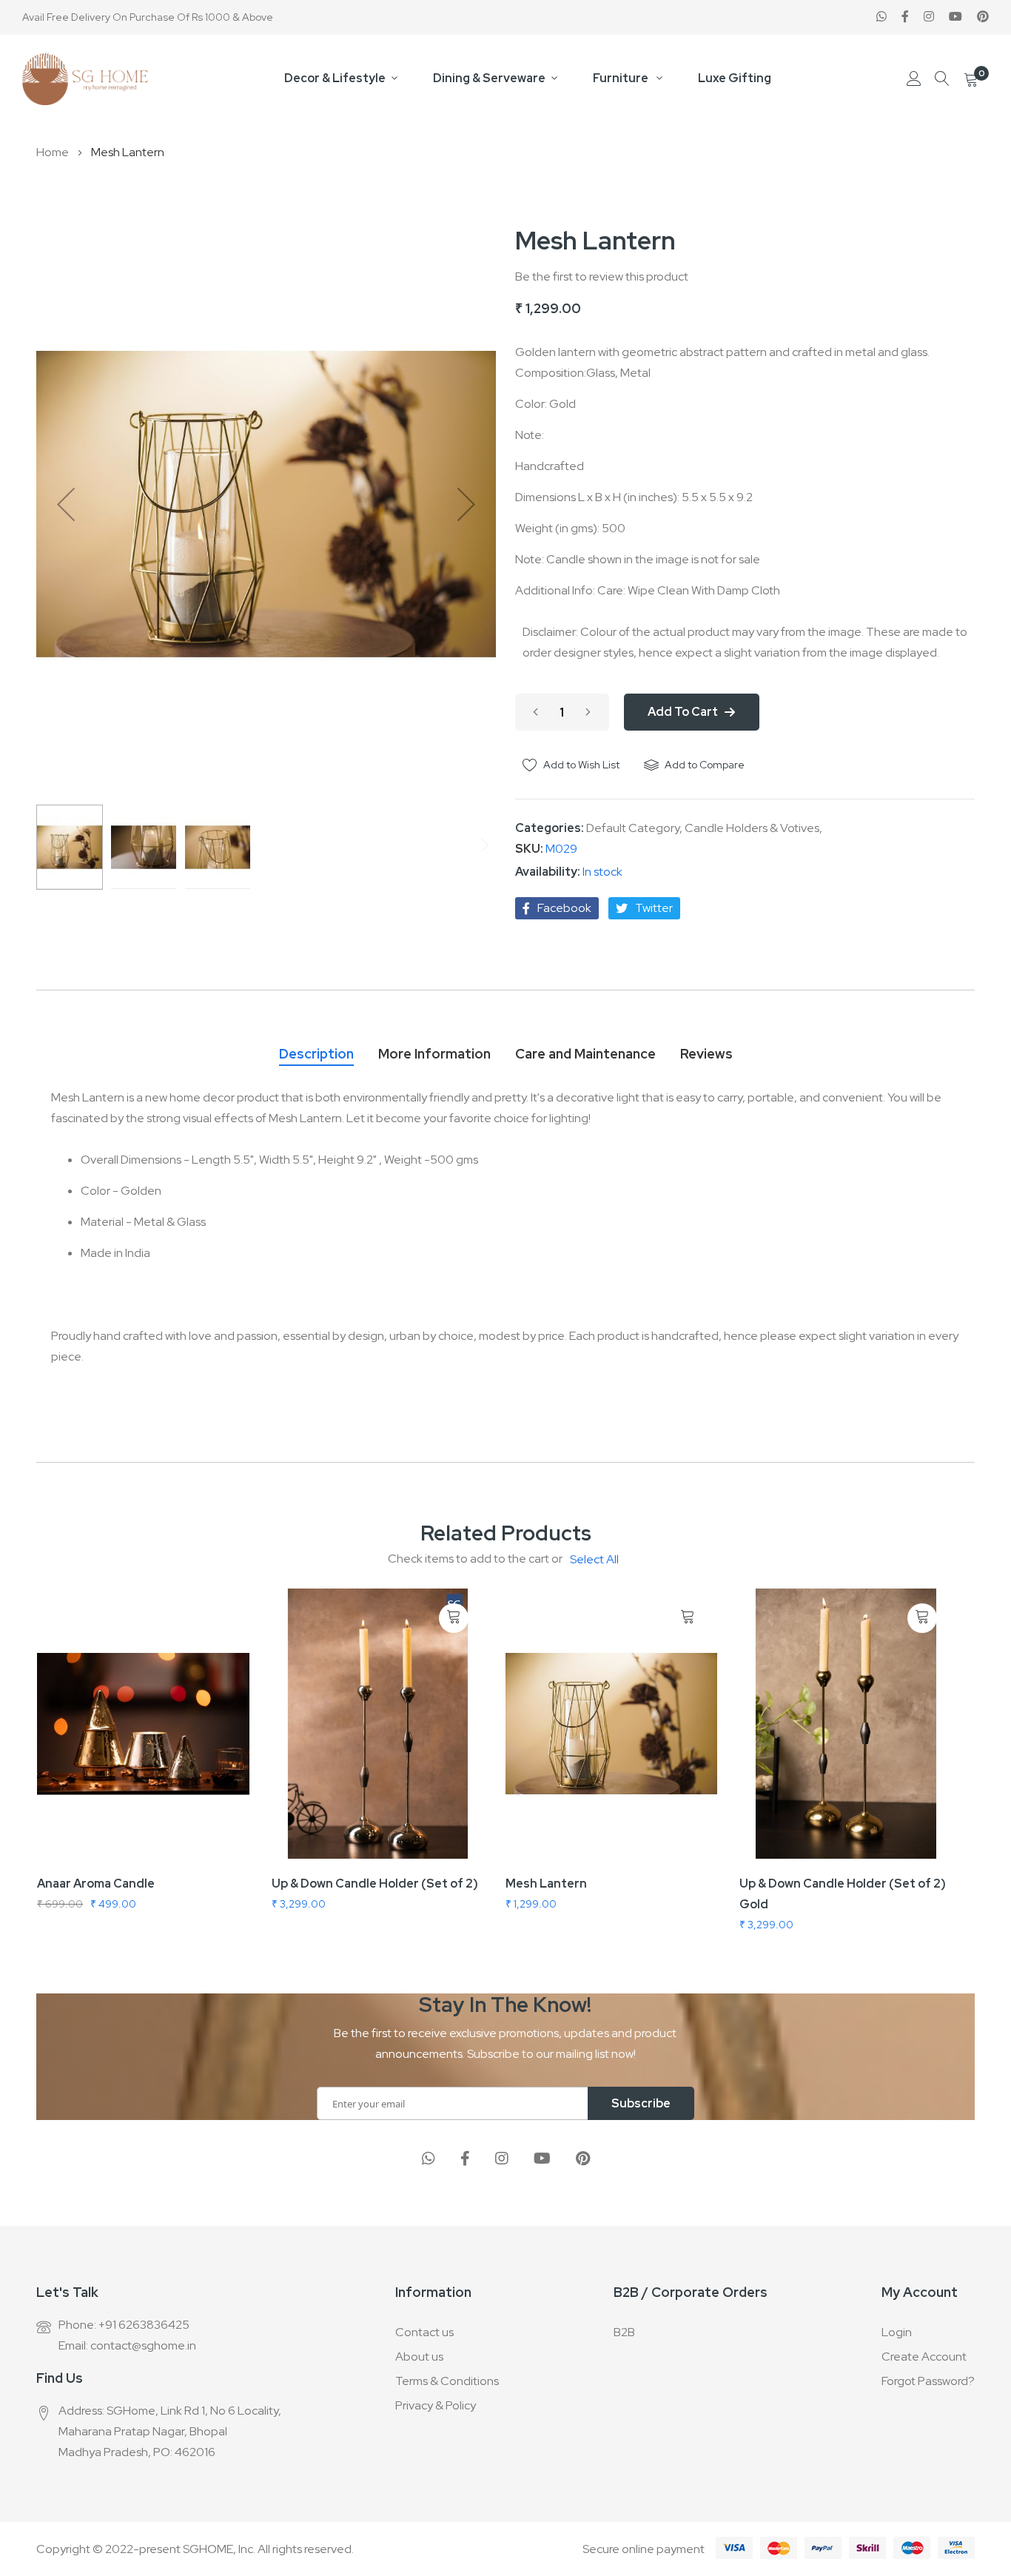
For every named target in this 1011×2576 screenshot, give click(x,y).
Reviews (706, 1054)
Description (316, 1054)
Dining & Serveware (489, 78)
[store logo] (85, 79)
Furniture (622, 78)
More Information (434, 1054)
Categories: (551, 828)
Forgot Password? (928, 2381)
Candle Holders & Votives (752, 828)
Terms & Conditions (447, 2381)
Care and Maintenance (585, 1054)
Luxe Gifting (735, 78)
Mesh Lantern (546, 1884)
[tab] (316, 1050)
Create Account (924, 2357)
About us (419, 2357)
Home (53, 152)
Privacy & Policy (436, 2405)
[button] (66, 504)
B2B (624, 2332)
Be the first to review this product (602, 276)
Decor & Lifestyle (335, 78)
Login (897, 2332)
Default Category (633, 828)
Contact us (424, 2332)
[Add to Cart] (454, 1619)
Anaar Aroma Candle (96, 1884)
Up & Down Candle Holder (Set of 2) (375, 1884)
